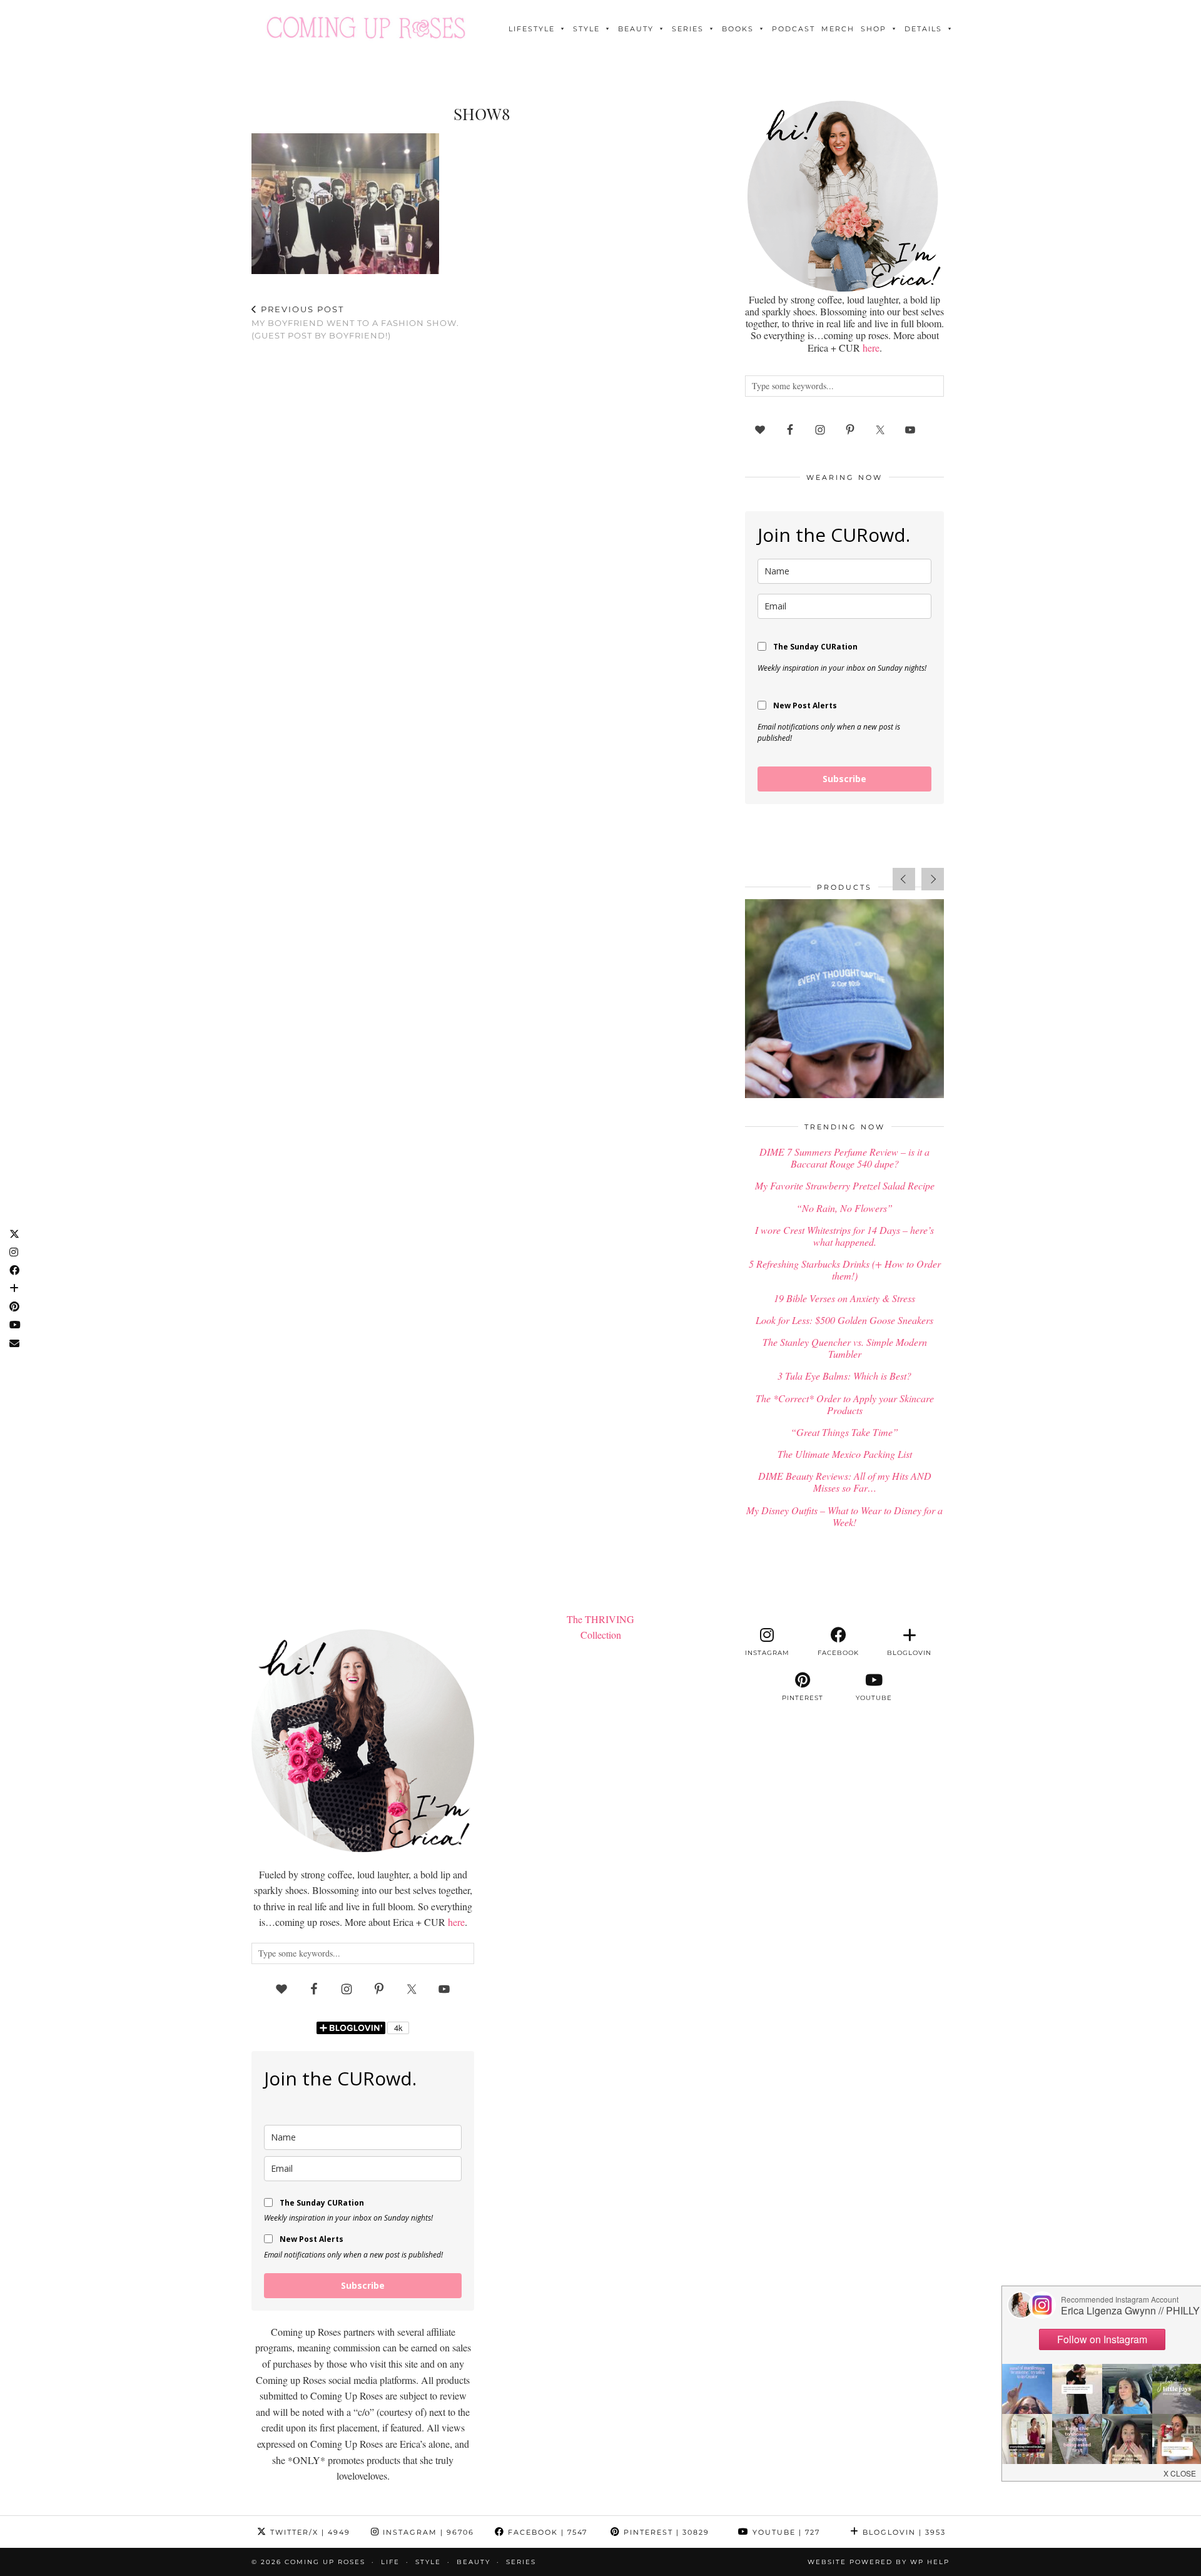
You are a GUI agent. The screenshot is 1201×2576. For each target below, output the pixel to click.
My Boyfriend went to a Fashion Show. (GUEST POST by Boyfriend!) (355, 322)
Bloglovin (903, 2532)
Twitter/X (309, 2532)
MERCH (838, 29)
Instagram (427, 2532)
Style (586, 29)
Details (923, 29)
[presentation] (904, 879)
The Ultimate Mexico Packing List (845, 1454)
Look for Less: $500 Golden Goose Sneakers (844, 1320)
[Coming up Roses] (366, 28)
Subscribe (844, 779)
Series (688, 29)
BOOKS (738, 29)
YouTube (785, 2532)
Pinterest (665, 2532)
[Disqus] (482, 514)
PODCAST (793, 29)
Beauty (636, 29)
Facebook (546, 2532)
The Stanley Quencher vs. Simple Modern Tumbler (845, 1348)
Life (390, 2562)
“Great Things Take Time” (844, 1432)
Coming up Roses (325, 2562)
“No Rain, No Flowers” (844, 1208)
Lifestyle (532, 29)
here (871, 348)
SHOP (874, 29)
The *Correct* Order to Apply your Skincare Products (845, 1404)
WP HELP (930, 2562)
